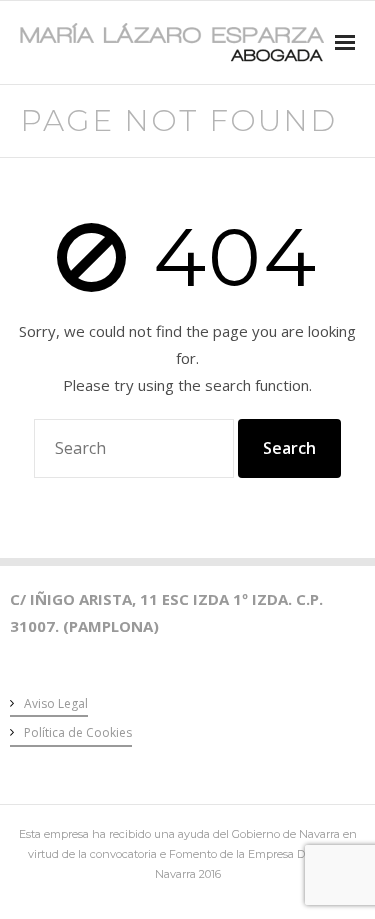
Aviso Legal (56, 703)
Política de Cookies (78, 732)
